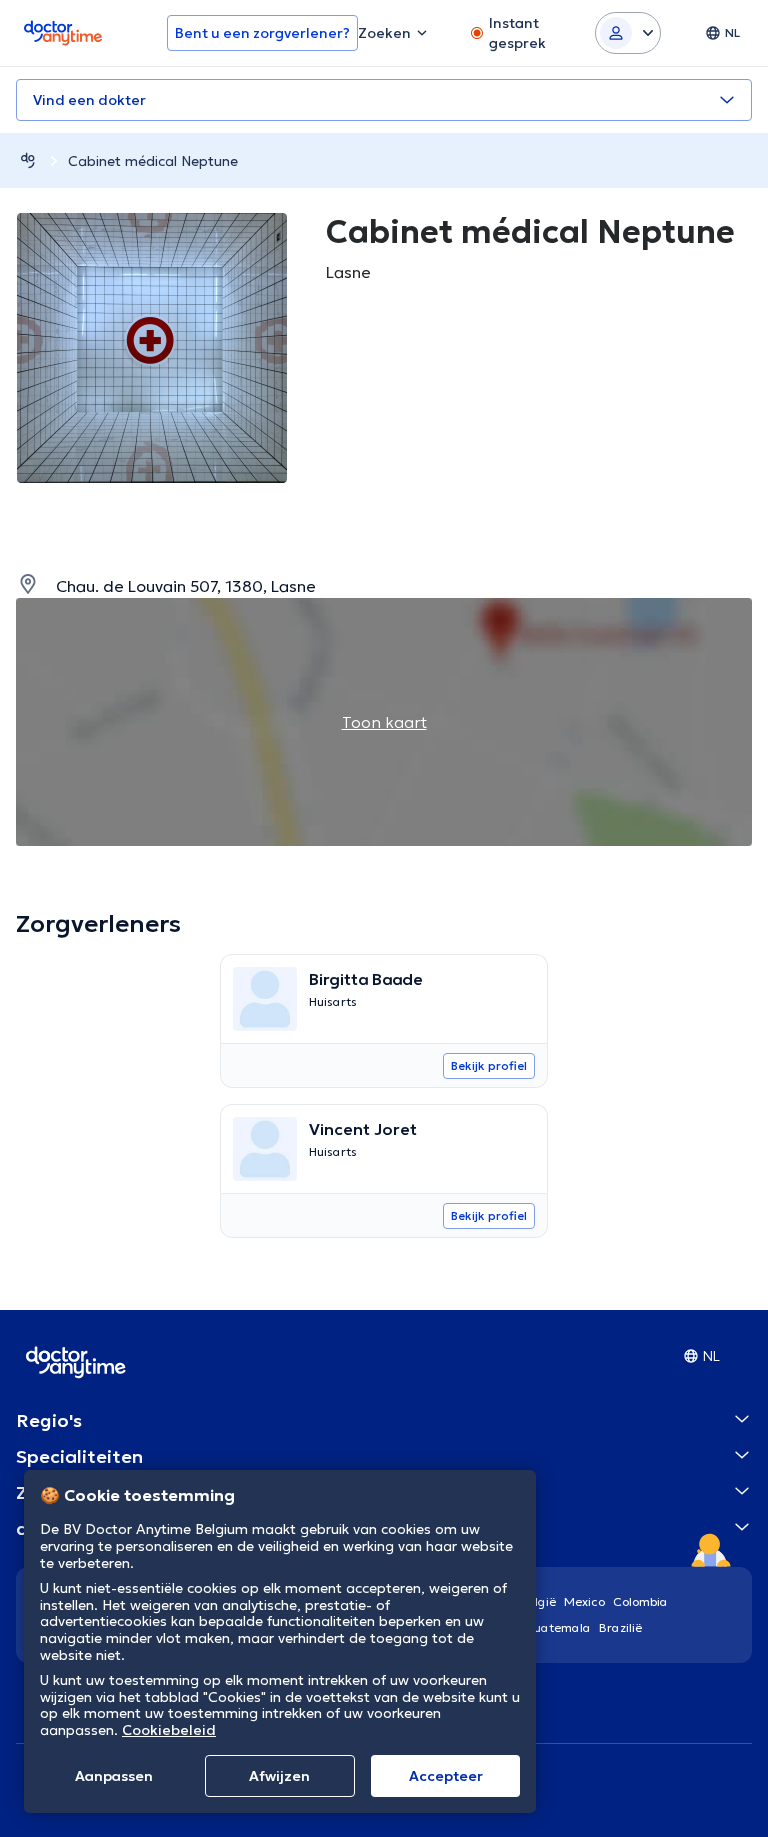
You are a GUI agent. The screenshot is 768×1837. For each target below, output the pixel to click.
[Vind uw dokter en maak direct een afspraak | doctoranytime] (28, 160)
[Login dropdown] (628, 33)
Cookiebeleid (169, 1730)
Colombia (640, 1601)
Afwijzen (279, 1776)
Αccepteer (446, 1776)
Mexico (584, 1601)
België (538, 1601)
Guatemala (558, 1627)
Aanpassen (114, 1776)
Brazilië (620, 1627)
